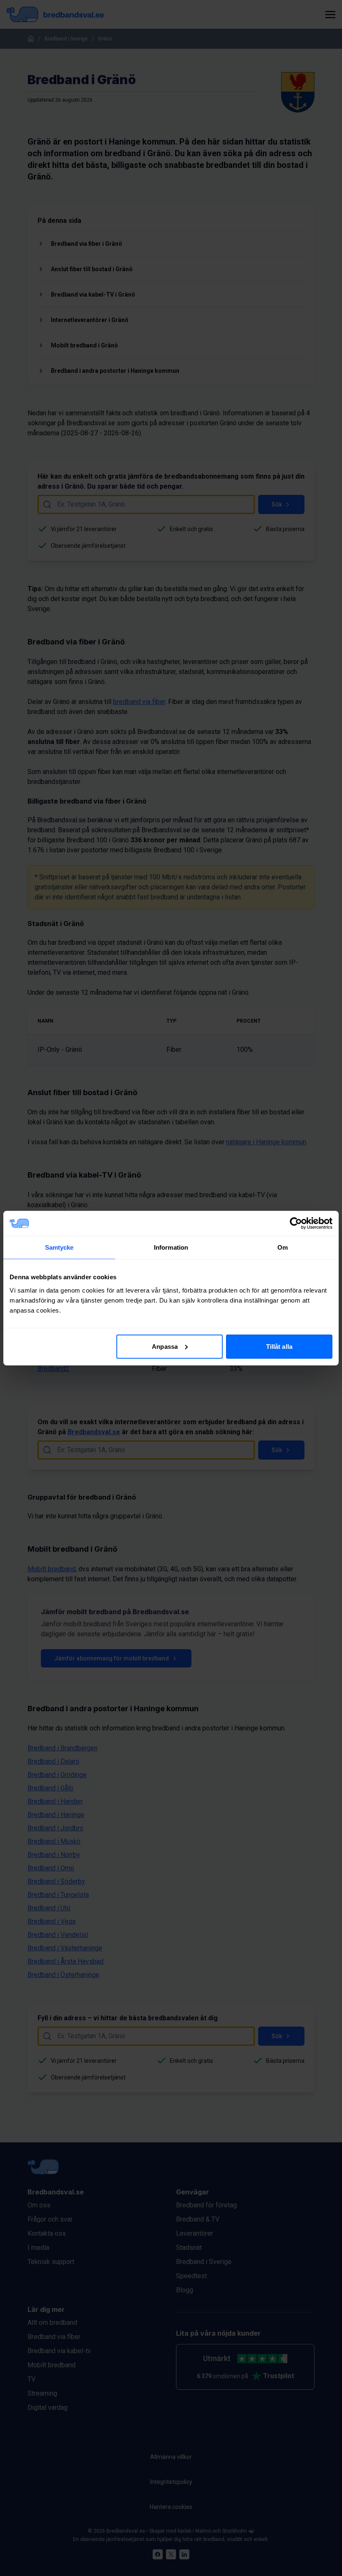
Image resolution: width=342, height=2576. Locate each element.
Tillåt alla (279, 1346)
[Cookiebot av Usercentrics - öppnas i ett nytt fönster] (296, 1223)
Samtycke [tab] (59, 1247)
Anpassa (165, 1346)
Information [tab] (171, 1247)
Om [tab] (283, 1247)
